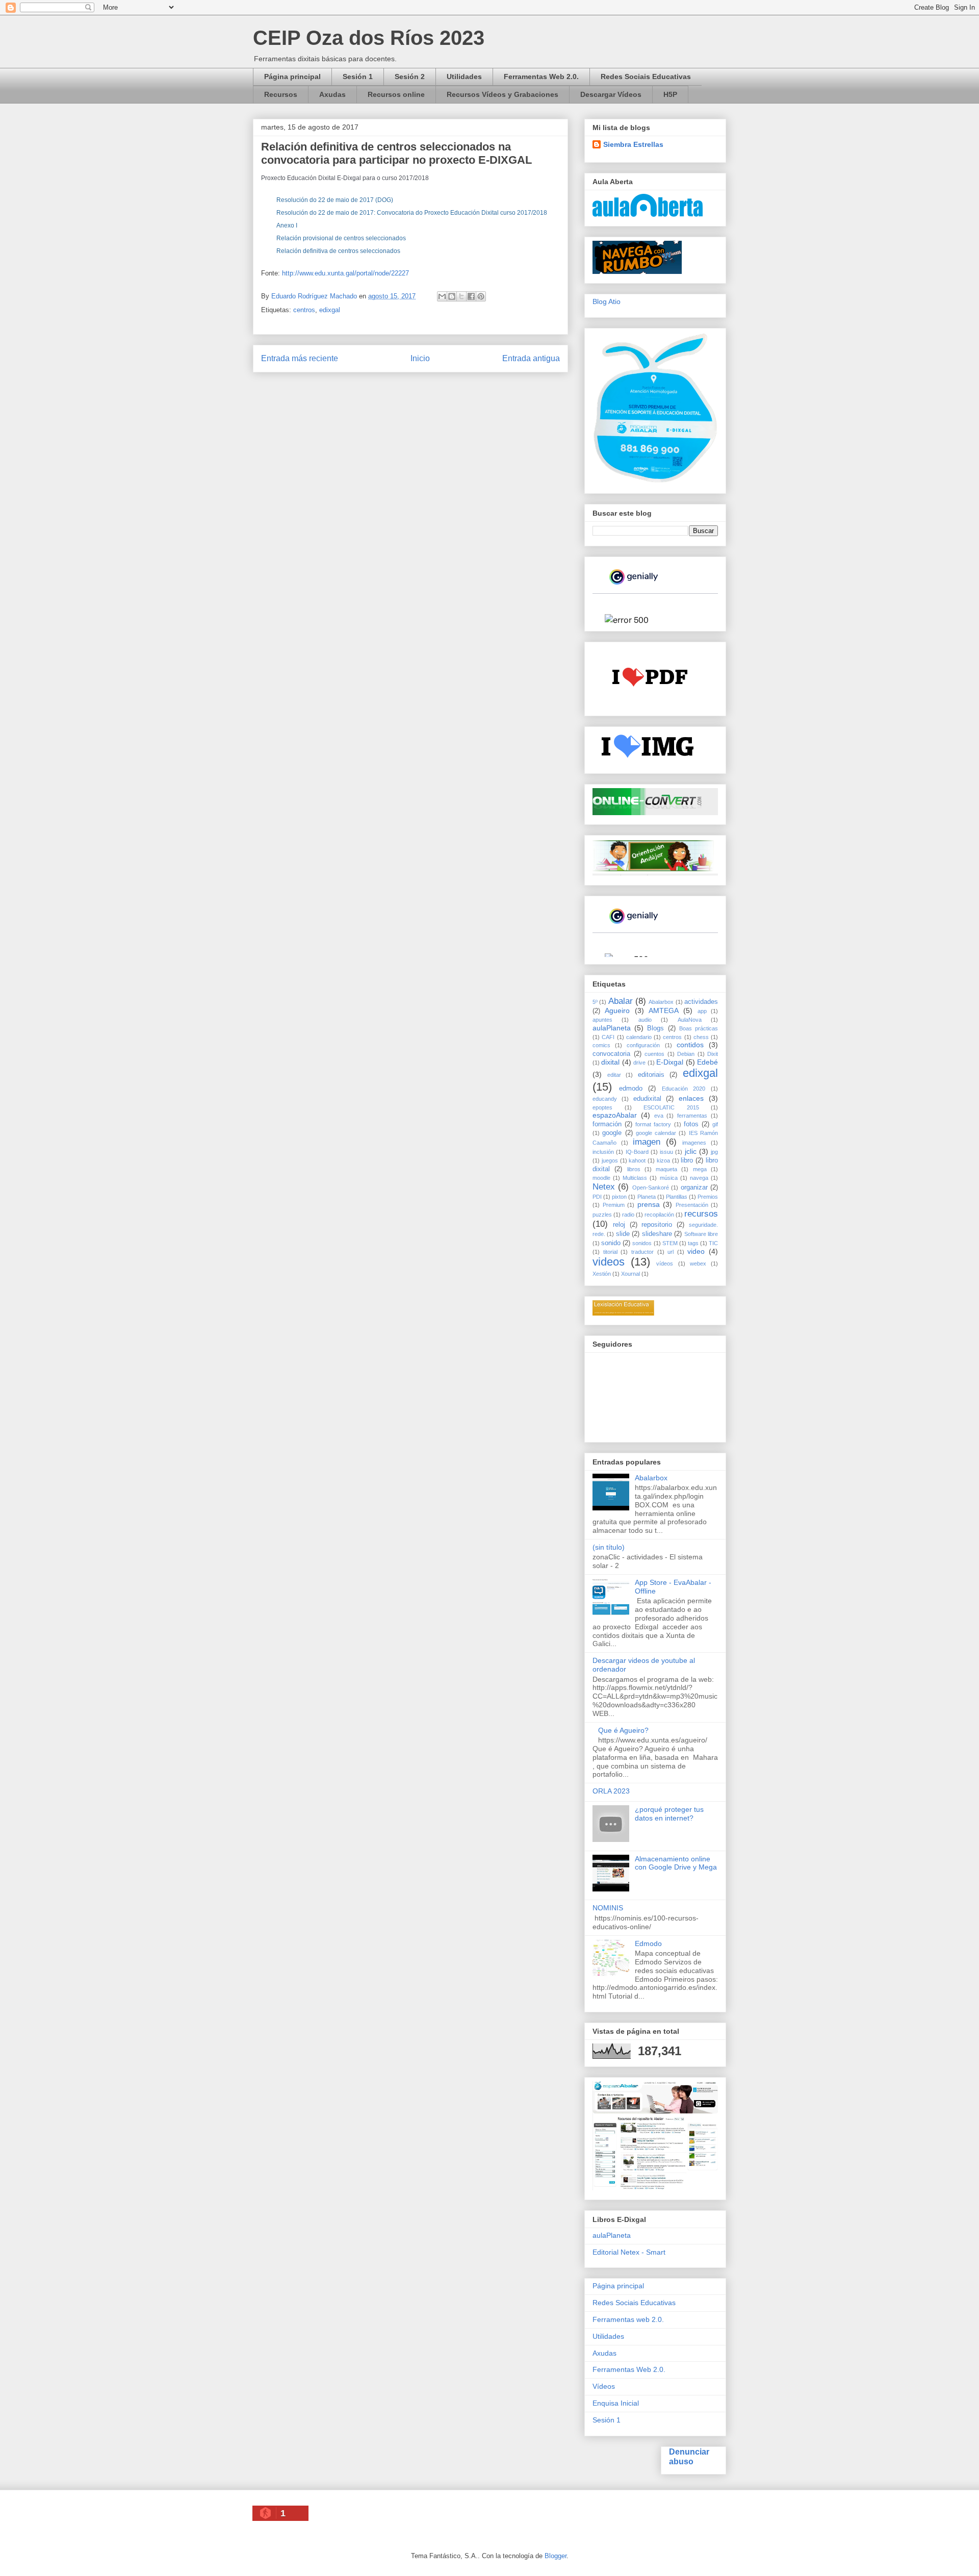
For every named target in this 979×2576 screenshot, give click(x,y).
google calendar (656, 1133)
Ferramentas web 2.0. (628, 2319)
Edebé (707, 1062)
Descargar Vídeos (611, 94)
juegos (610, 1160)
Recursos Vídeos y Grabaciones (503, 94)
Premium (614, 1205)
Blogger (556, 2556)
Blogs (655, 1028)
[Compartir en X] (461, 296)
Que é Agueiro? (623, 1730)
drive (639, 1063)
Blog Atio (607, 301)
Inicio (420, 358)
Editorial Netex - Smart (629, 2252)
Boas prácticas (699, 1028)
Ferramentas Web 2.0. (541, 77)
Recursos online (396, 94)
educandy (605, 1099)
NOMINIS (608, 1908)
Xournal (630, 1274)
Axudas (332, 94)
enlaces (691, 1098)
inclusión (603, 1152)
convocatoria (611, 1054)
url (671, 1252)
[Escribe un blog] (452, 296)
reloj (619, 1225)
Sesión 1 (358, 77)
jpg (714, 1152)
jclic (691, 1151)
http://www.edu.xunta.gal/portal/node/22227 (345, 273)
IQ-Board (637, 1152)
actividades (701, 1002)
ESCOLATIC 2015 (671, 1107)
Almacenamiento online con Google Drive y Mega (676, 1863)
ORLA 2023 (611, 1791)
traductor (642, 1252)
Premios (708, 1197)
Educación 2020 (684, 1089)
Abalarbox (661, 1002)
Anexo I (287, 225)
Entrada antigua (531, 358)
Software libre (701, 1234)
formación (607, 1124)
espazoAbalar (615, 1115)
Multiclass (635, 1178)
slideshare (657, 1234)
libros (634, 1169)
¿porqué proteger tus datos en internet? (669, 1814)
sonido (611, 1243)
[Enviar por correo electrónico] (442, 296)
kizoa (663, 1160)
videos (609, 1262)
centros (304, 310)
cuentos (654, 1054)
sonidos (642, 1243)
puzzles (602, 1215)
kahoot (637, 1160)
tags (693, 1243)
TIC (713, 1243)
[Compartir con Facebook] (471, 296)
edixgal (330, 310)
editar (614, 1075)
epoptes (602, 1107)
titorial (610, 1252)
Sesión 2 (410, 77)
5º (595, 1002)
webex (698, 1264)
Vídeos (604, 2386)
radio (628, 1215)
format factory (653, 1124)
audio (645, 1020)
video (696, 1251)
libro (687, 1160)
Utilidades (464, 77)
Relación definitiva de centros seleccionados (338, 251)
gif (715, 1124)
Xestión (602, 1274)
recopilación (659, 1215)
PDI (597, 1197)
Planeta (647, 1197)
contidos (690, 1045)
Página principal (292, 77)
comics (601, 1045)
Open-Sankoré (651, 1188)
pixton (619, 1197)
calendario (639, 1037)
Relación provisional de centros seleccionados (341, 238)
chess (701, 1037)
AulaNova (690, 1020)
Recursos (281, 94)
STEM (670, 1243)
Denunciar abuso (689, 2456)
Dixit (713, 1054)
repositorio (657, 1225)
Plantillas (677, 1197)
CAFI (608, 1037)
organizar (694, 1188)
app (702, 1011)
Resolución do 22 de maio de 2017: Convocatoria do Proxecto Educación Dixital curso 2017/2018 (412, 213)
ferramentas (692, 1116)
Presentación (692, 1205)
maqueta (666, 1169)
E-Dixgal (670, 1062)
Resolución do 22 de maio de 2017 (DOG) (335, 200)
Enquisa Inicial (616, 2403)
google (612, 1133)
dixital (610, 1062)
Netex (604, 1187)
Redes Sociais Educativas (646, 77)
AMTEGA (664, 1011)
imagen (647, 1142)
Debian (686, 1054)
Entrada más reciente (300, 358)
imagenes (694, 1143)
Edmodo (648, 1943)
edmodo (631, 1089)
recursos (701, 1214)
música (669, 1178)
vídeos (665, 1264)
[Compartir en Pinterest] (481, 296)
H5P (670, 94)
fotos (691, 1124)
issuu (666, 1152)
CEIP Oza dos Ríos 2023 (369, 38)
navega (699, 1178)
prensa (649, 1204)
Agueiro (617, 1011)
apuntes (602, 1020)
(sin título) (609, 1547)
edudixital (647, 1099)
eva (659, 1116)
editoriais (651, 1075)
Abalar (621, 1001)
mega (700, 1169)
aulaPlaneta (612, 1028)
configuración (643, 1045)
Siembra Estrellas (633, 144)
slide (623, 1234)
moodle (601, 1178)
